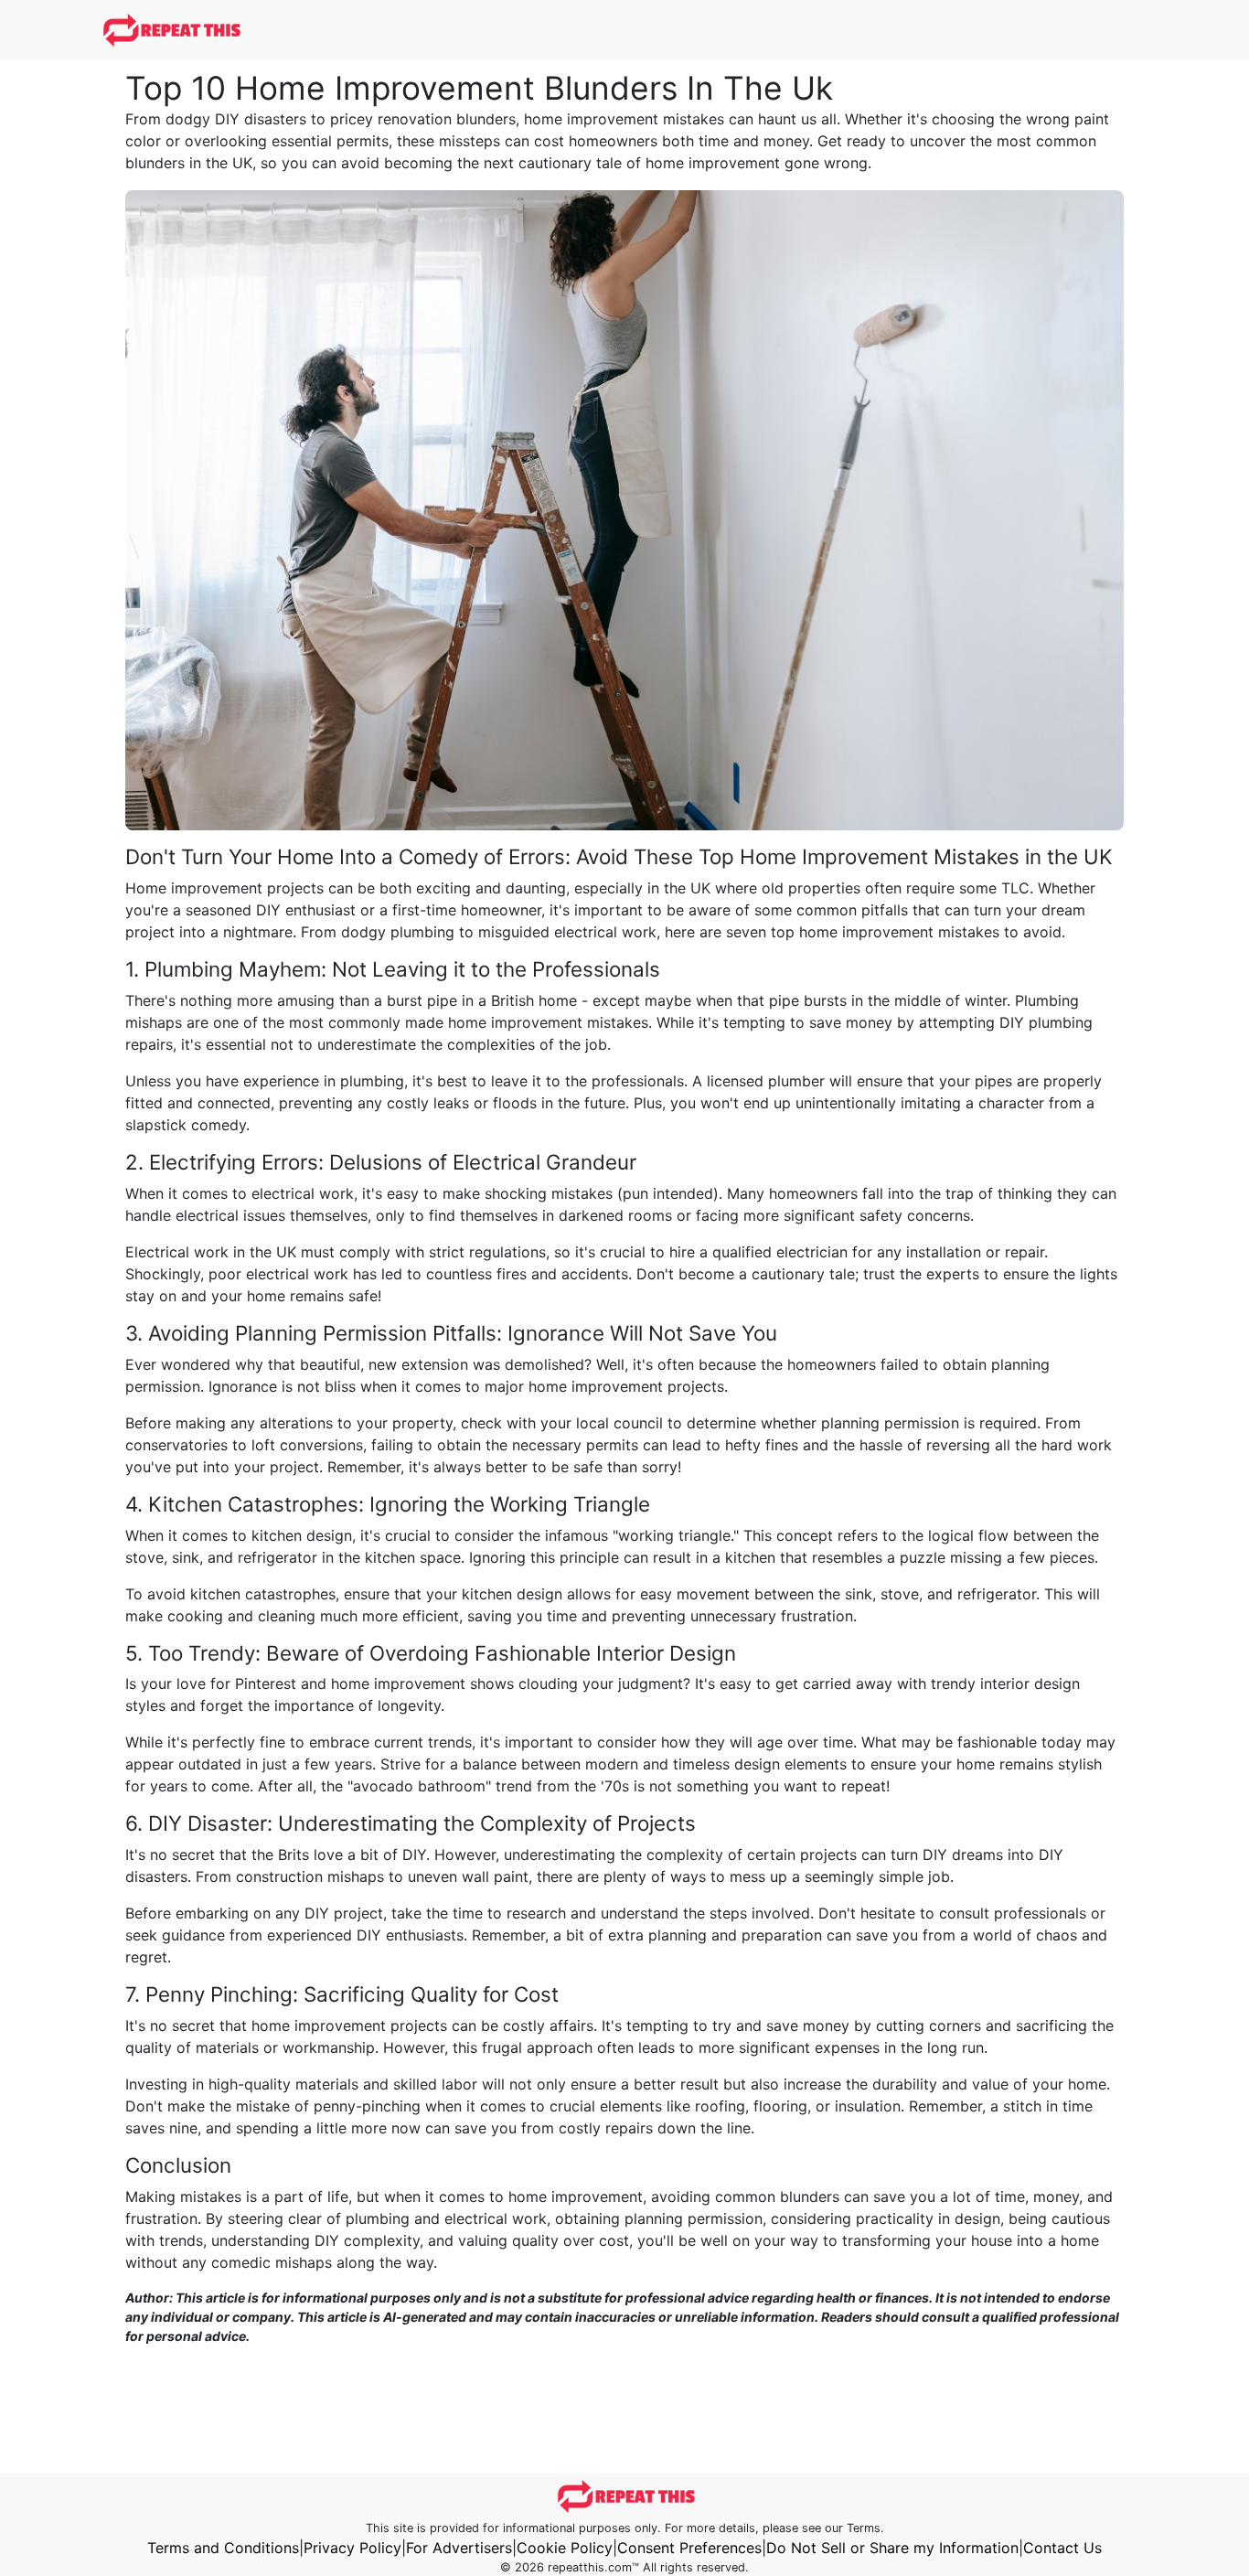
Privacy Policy (352, 2548)
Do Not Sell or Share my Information (892, 2548)
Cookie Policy (565, 2548)
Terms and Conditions (223, 2548)
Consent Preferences (689, 2548)
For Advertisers (459, 2548)
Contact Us (1062, 2548)
